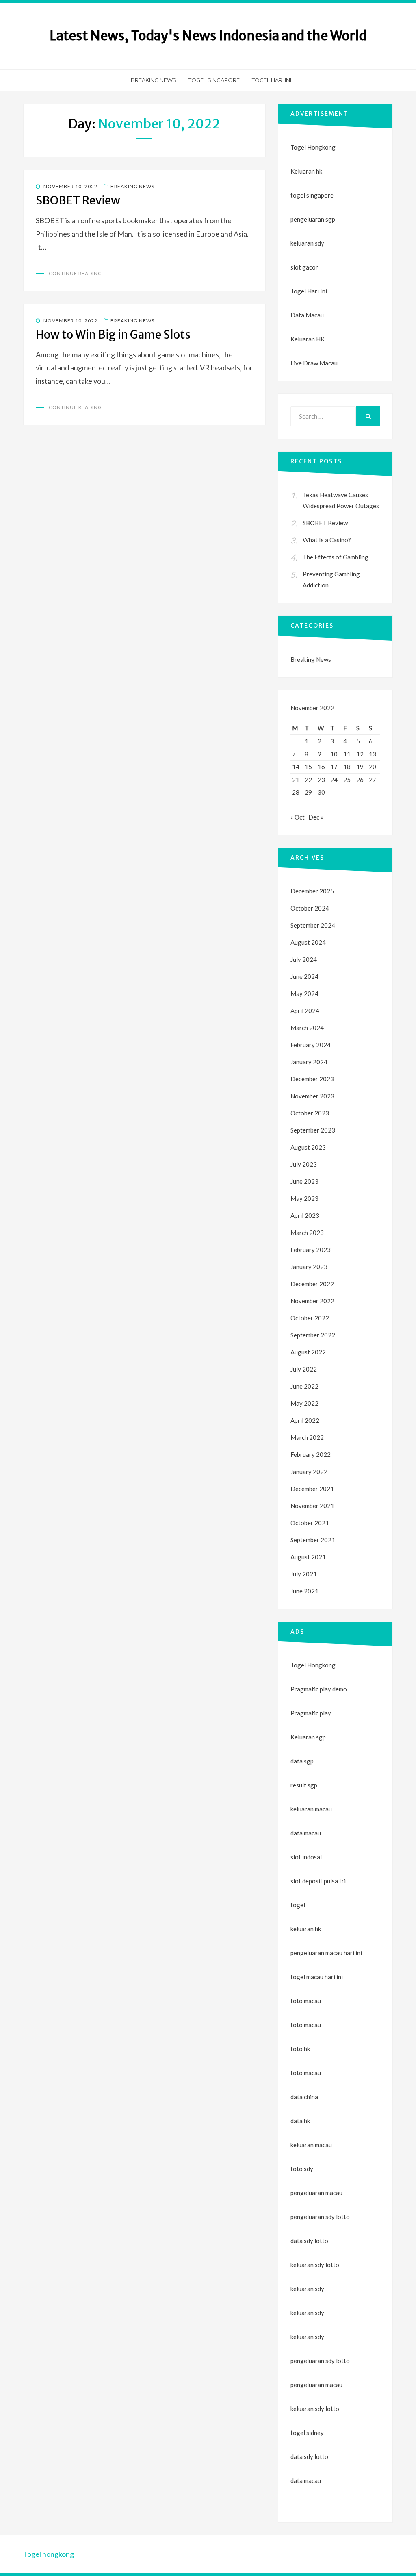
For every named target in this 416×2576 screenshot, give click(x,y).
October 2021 (310, 1523)
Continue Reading (75, 273)
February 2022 (311, 1454)
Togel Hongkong (313, 147)
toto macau (306, 2025)
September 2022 (313, 1335)
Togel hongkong (49, 2554)
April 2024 (305, 1011)
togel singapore (312, 195)
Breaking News (154, 80)
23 (321, 780)
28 (296, 792)
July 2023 (304, 1164)
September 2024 (313, 925)
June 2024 (304, 976)
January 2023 (309, 1267)
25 (347, 780)
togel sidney (307, 2433)
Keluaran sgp (308, 1737)
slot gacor (304, 267)
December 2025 (312, 891)
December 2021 (312, 1489)
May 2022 (304, 1403)
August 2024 (308, 942)
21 (296, 780)
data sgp (302, 1761)
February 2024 (311, 1045)
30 (321, 792)
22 (308, 780)
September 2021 (313, 1540)
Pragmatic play (311, 1713)
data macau (306, 2480)
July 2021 (304, 1574)
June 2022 (304, 1386)
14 (296, 767)
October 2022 (310, 1318)
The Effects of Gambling (336, 557)
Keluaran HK (308, 339)
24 (334, 780)
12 (360, 754)
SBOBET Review (78, 200)
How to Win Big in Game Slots (113, 335)
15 (308, 767)
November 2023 (312, 1096)
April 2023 (305, 1215)
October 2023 (310, 1113)
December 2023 (312, 1079)
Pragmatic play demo (319, 1689)
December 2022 (312, 1284)
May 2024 (304, 993)
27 (373, 780)
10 (334, 754)
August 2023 (308, 1147)
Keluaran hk (306, 171)
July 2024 (304, 959)
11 (347, 754)
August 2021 (308, 1557)
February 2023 (311, 1250)
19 (360, 767)
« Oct (298, 817)
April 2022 (305, 1420)
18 (347, 767)
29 (308, 792)
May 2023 (304, 1198)
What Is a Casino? (327, 540)
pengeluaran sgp (313, 219)
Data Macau (307, 315)
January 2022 (309, 1472)
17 (334, 767)
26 (360, 780)
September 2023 (313, 1130)
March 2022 (307, 1437)
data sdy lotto (309, 2456)
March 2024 (307, 1028)
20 (373, 767)
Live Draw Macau (314, 363)
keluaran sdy (307, 243)
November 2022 (312, 1301)
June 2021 (304, 1591)
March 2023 (307, 1233)
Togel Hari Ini (272, 80)
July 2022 (304, 1369)
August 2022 (308, 1352)
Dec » (316, 817)
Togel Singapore (214, 80)
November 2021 (312, 1506)
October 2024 (310, 908)
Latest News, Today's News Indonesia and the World (208, 36)
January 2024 (309, 1062)
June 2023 (304, 1181)
